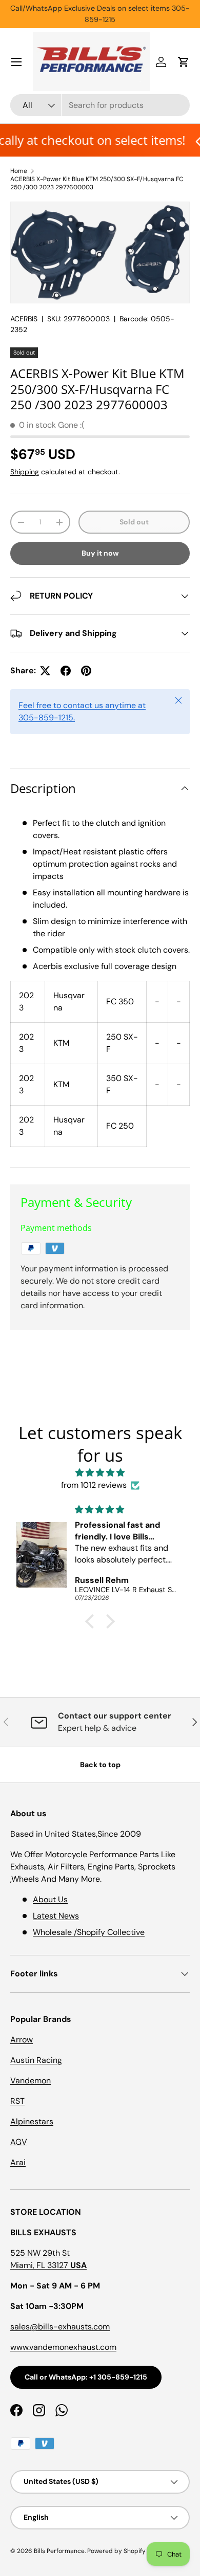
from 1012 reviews (94, 1485)
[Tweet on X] (45, 671)
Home (19, 171)
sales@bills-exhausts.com (60, 2327)
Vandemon (31, 2080)
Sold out (134, 522)
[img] (100, 1473)
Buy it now (100, 553)
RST (17, 2101)
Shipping (25, 472)
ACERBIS (24, 319)
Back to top (100, 1765)
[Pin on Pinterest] (86, 671)
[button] (184, 62)
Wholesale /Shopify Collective (89, 1932)
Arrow (22, 2040)
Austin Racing (36, 2060)
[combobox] (100, 105)
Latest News (56, 1916)
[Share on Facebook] (66, 671)
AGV (19, 2142)
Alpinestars (32, 2121)
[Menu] (16, 62)
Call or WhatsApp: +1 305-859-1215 (86, 2377)
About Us (50, 1899)
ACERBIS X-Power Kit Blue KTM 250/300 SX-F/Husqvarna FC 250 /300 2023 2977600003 (97, 183)
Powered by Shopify (116, 2551)
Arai (18, 2162)
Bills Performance (59, 2551)
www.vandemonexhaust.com (63, 2347)
